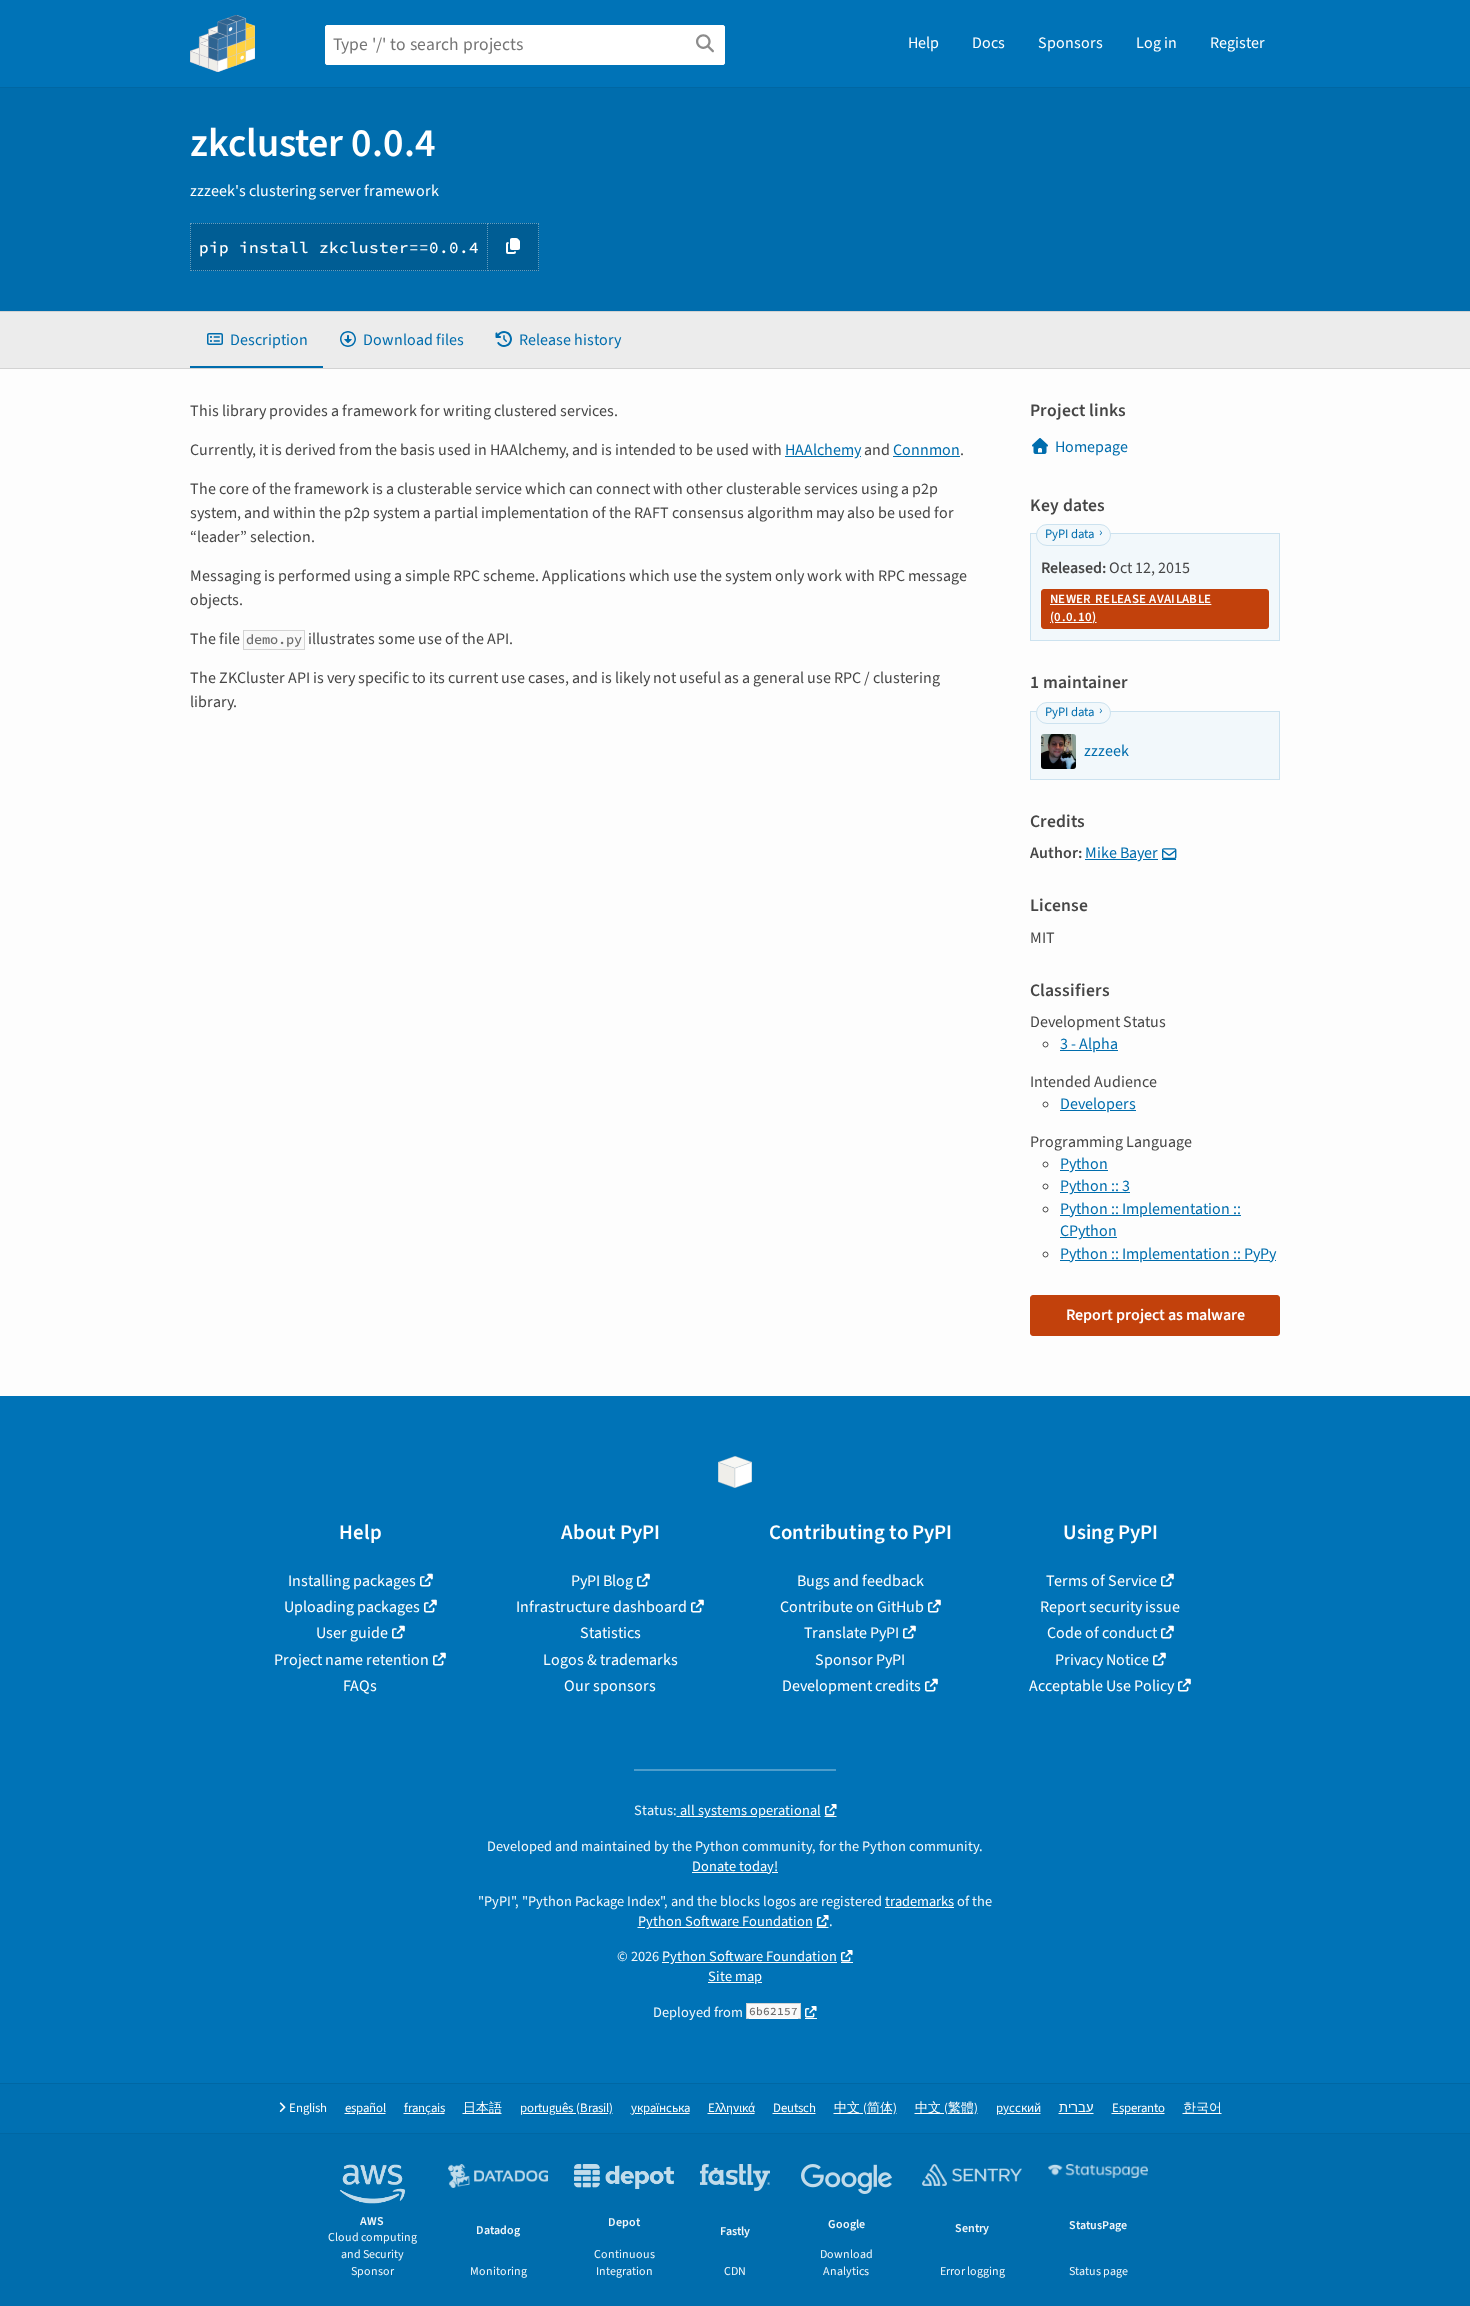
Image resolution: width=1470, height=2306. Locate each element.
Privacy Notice (1102, 1660)
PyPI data (1069, 534)
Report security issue (1110, 1607)
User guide (352, 1633)
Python (1084, 1164)
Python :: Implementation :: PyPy (1168, 1254)
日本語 (482, 2108)
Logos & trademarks (610, 1660)
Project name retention (351, 1660)
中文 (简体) (865, 2108)
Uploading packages (352, 1607)
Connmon (926, 450)
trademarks (919, 1901)
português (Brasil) (566, 2108)
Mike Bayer (1121, 853)
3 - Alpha (1089, 1044)
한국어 (1202, 2108)
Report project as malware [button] (1155, 1315)
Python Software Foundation (725, 1921)
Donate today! (735, 1866)
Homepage (1091, 447)
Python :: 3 (1095, 1186)
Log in (1156, 43)
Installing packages (352, 1581)
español (365, 2108)
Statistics (610, 1633)
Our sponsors (610, 1686)
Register (1237, 43)
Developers (1098, 1104)
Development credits (851, 1686)
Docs (988, 43)
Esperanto (1138, 2108)
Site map (735, 1976)
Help (923, 43)
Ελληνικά (731, 2108)
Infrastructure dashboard (601, 1607)
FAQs (360, 1686)
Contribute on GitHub (852, 1607)
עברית (1076, 2108)
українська (660, 2108)
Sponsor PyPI (860, 1660)
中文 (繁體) (946, 2108)
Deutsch (794, 2108)
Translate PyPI (851, 1633)
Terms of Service (1101, 1581)
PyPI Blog (602, 1581)
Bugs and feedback (860, 1581)
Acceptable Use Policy (1101, 1686)
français (424, 2108)
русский (1018, 2108)
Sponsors (1070, 43)
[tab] (256, 340)
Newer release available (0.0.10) (1130, 608)
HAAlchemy (823, 450)
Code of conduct (1102, 1633)
